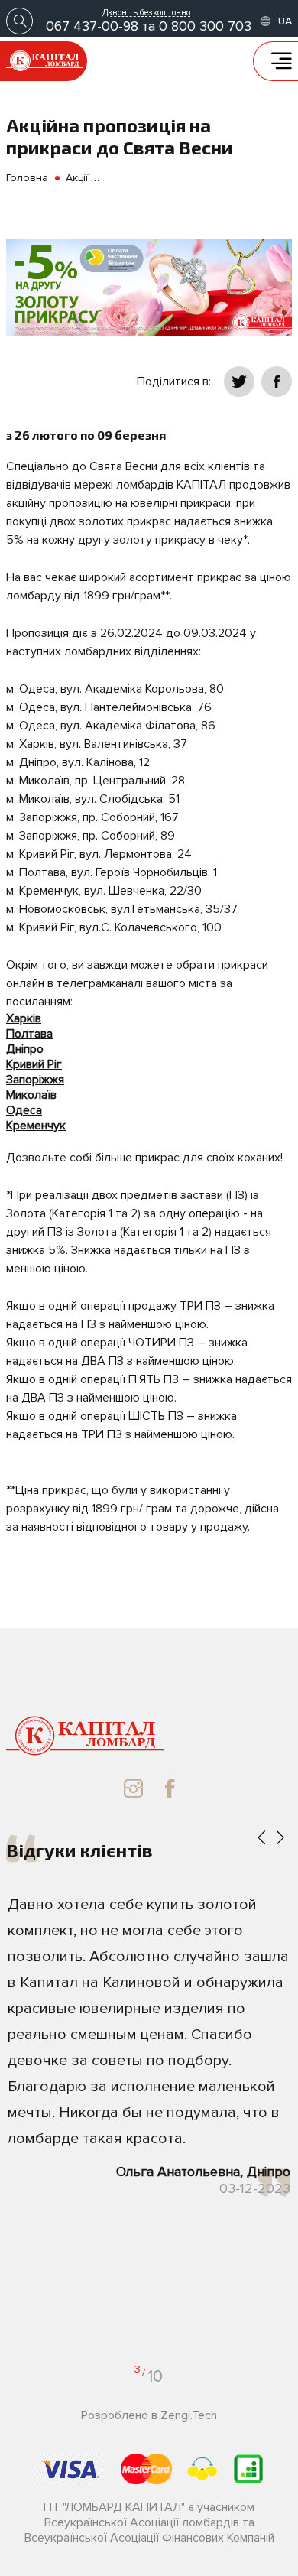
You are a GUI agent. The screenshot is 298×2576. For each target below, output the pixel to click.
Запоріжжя (35, 1080)
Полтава (29, 1034)
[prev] (261, 1839)
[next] (280, 1839)
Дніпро (25, 1049)
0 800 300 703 (205, 26)
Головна (27, 178)
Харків (24, 1018)
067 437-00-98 (92, 26)
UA (285, 21)
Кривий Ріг (34, 1064)
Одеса (24, 1110)
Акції (77, 178)
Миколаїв (31, 1095)
